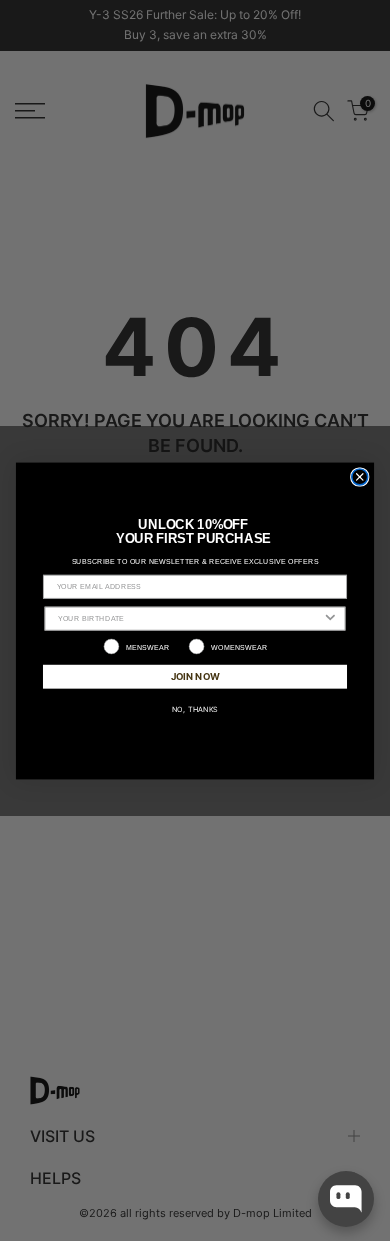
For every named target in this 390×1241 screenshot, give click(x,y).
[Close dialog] (360, 476)
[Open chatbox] (346, 1199)
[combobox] (190, 618)
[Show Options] (330, 618)
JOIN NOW (195, 675)
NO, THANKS (195, 708)
